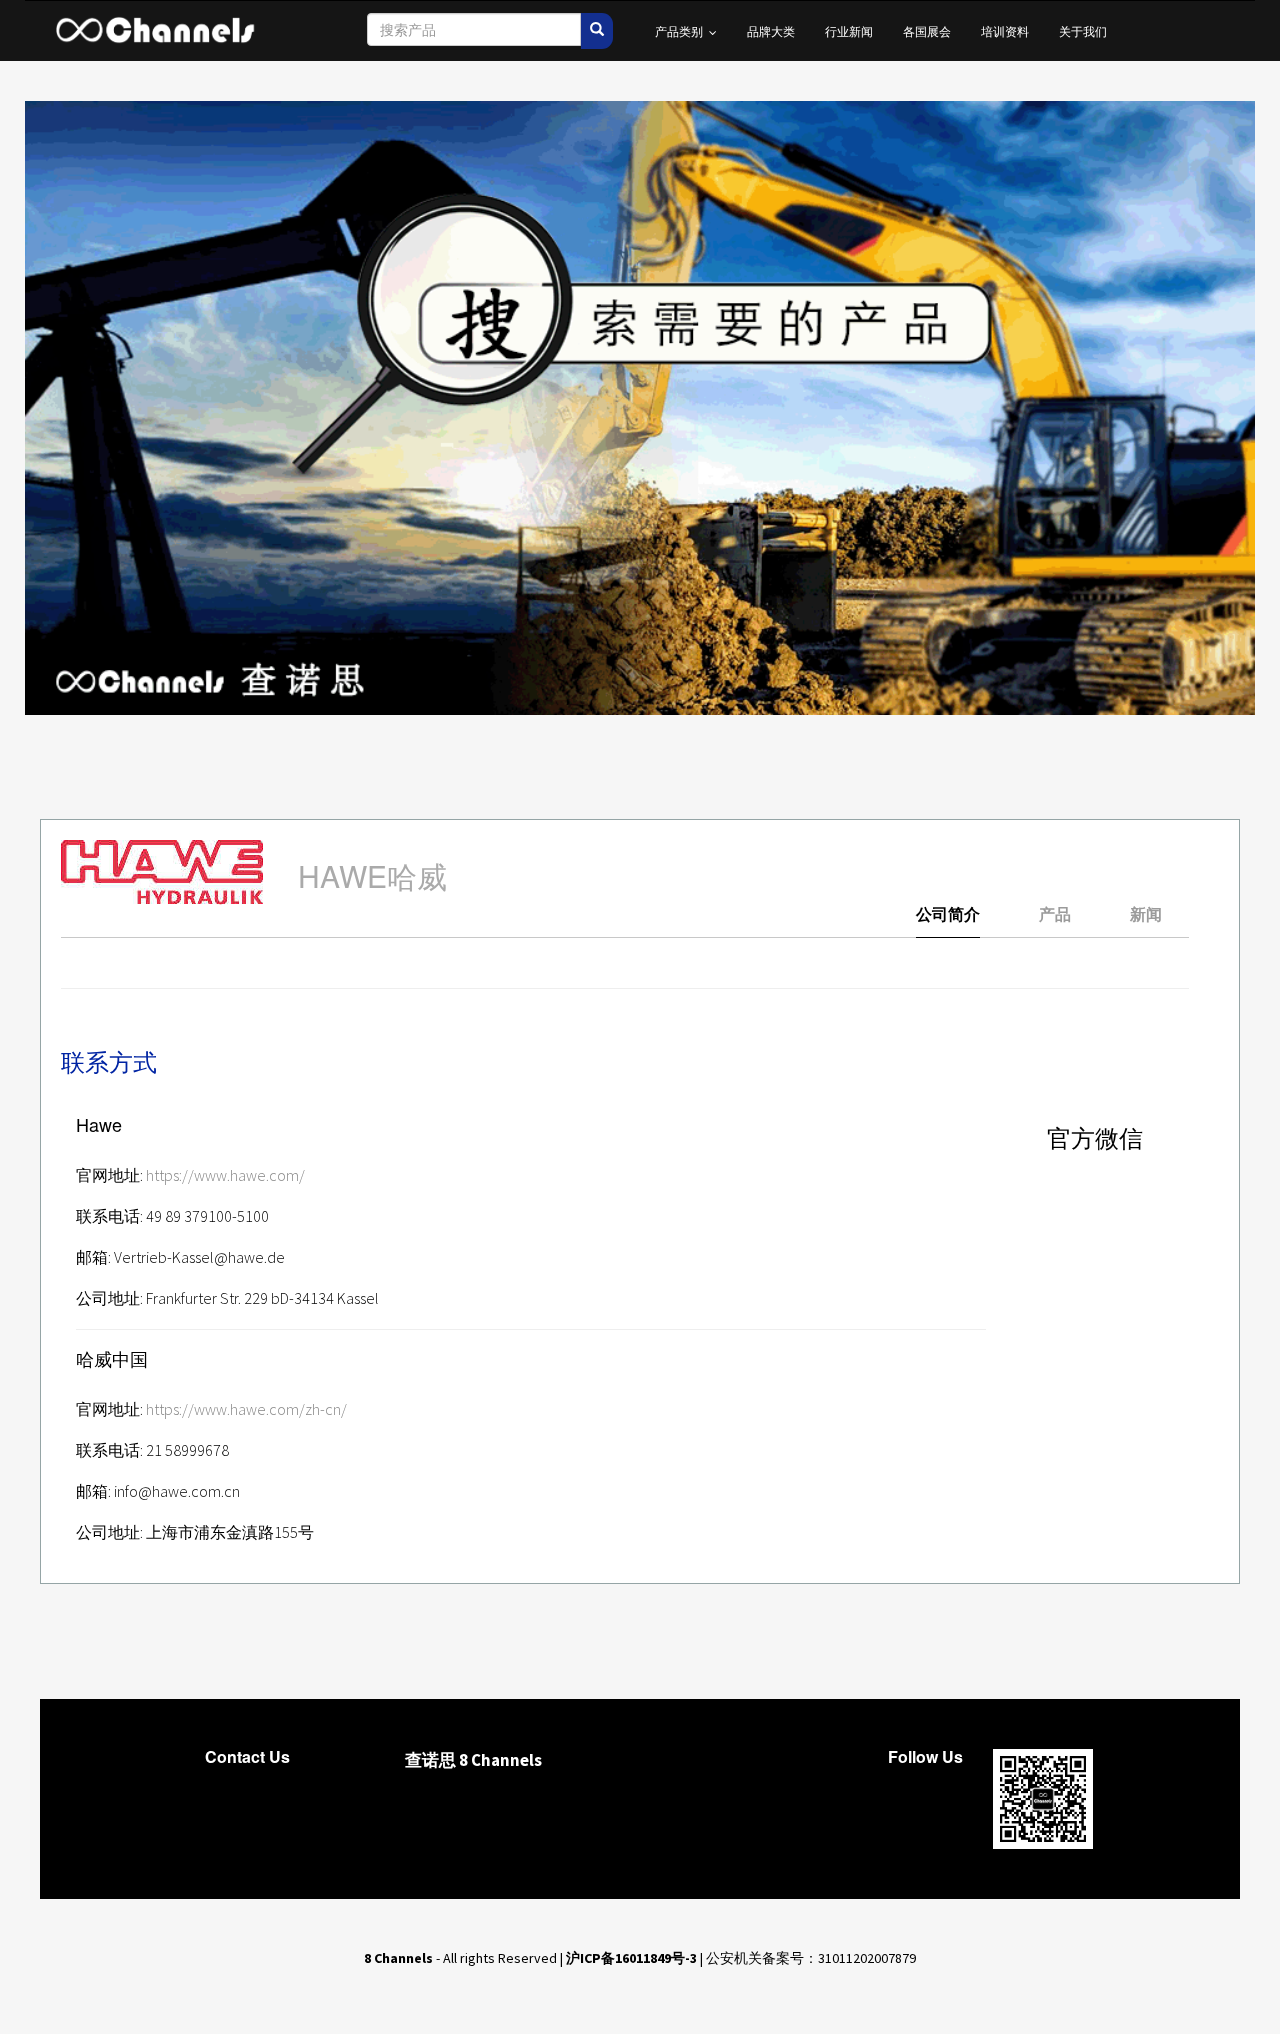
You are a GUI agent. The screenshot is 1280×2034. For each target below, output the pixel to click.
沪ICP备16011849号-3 (631, 1958)
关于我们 (1083, 30)
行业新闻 (849, 30)
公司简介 (948, 914)
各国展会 (927, 30)
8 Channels (398, 1958)
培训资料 (1005, 30)
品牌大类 (771, 30)
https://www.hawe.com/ (225, 1175)
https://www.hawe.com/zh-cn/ (246, 1409)
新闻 (1146, 914)
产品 (1055, 914)
